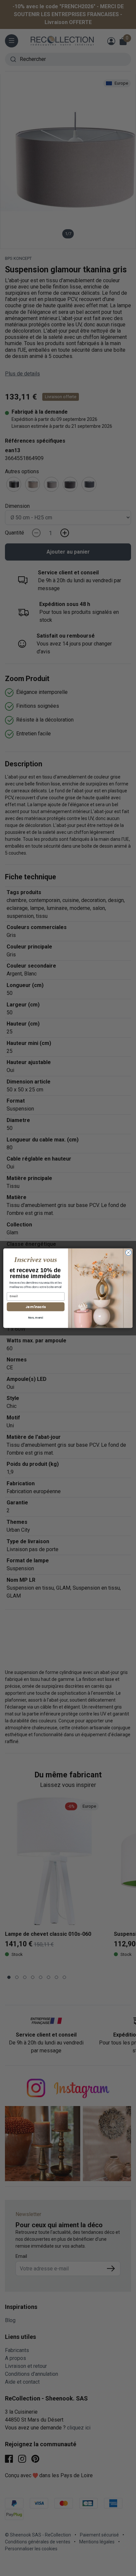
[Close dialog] (128, 1252)
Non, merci (36, 1318)
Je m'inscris (36, 1306)
